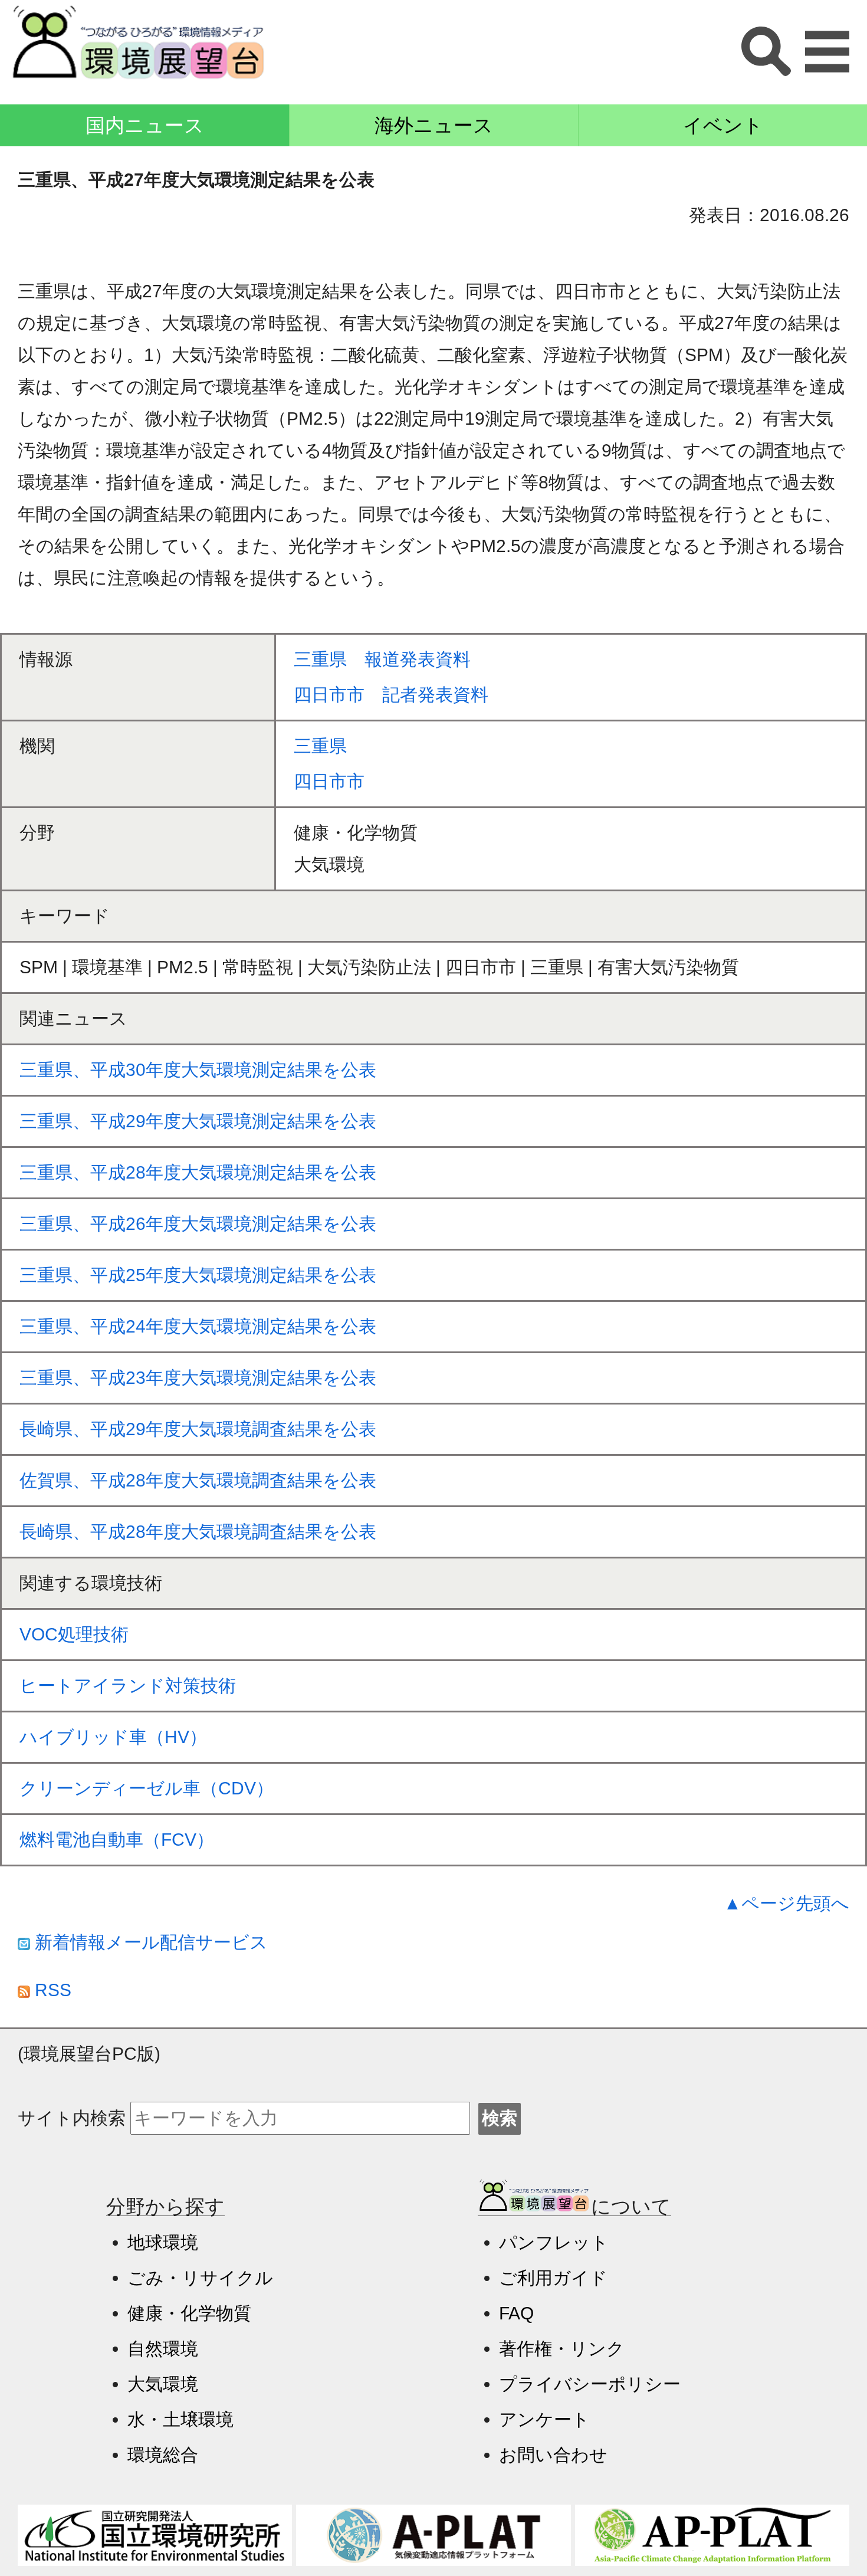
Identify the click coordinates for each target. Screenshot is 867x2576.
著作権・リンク (562, 2349)
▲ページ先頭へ (786, 1903)
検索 (500, 2118)
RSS (51, 1990)
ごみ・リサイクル (200, 2278)
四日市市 (329, 781)
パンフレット (554, 2242)
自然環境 (163, 2349)
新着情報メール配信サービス (149, 1942)
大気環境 (163, 2384)
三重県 (320, 746)
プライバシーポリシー (590, 2384)
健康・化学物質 (189, 2313)
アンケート (544, 2419)
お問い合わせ (553, 2455)
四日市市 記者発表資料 (391, 695)
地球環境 (163, 2242)
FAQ (516, 2313)
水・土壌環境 (180, 2419)
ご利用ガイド (553, 2278)
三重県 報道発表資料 (382, 659)
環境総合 (163, 2455)
